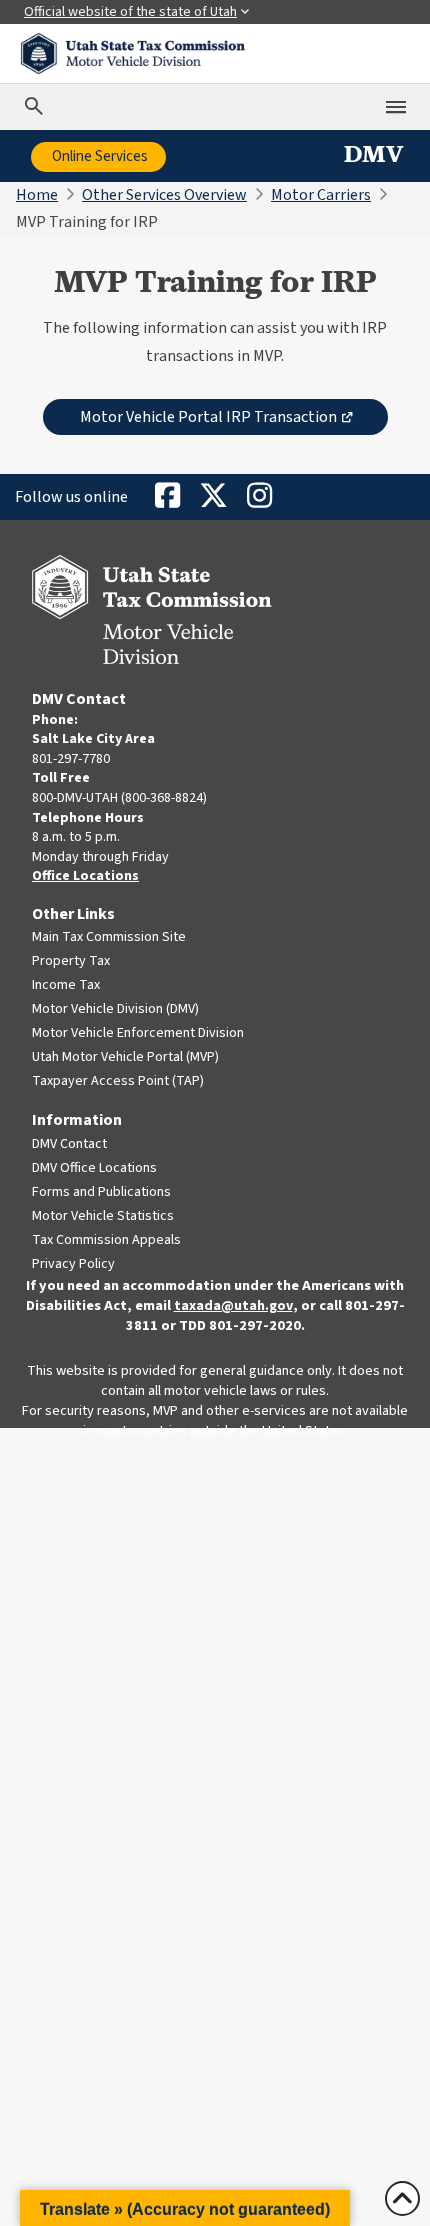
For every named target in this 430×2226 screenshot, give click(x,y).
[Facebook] (167, 497)
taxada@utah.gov (233, 1306)
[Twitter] (213, 497)
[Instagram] (259, 497)
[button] (185, 2208)
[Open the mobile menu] (396, 107)
